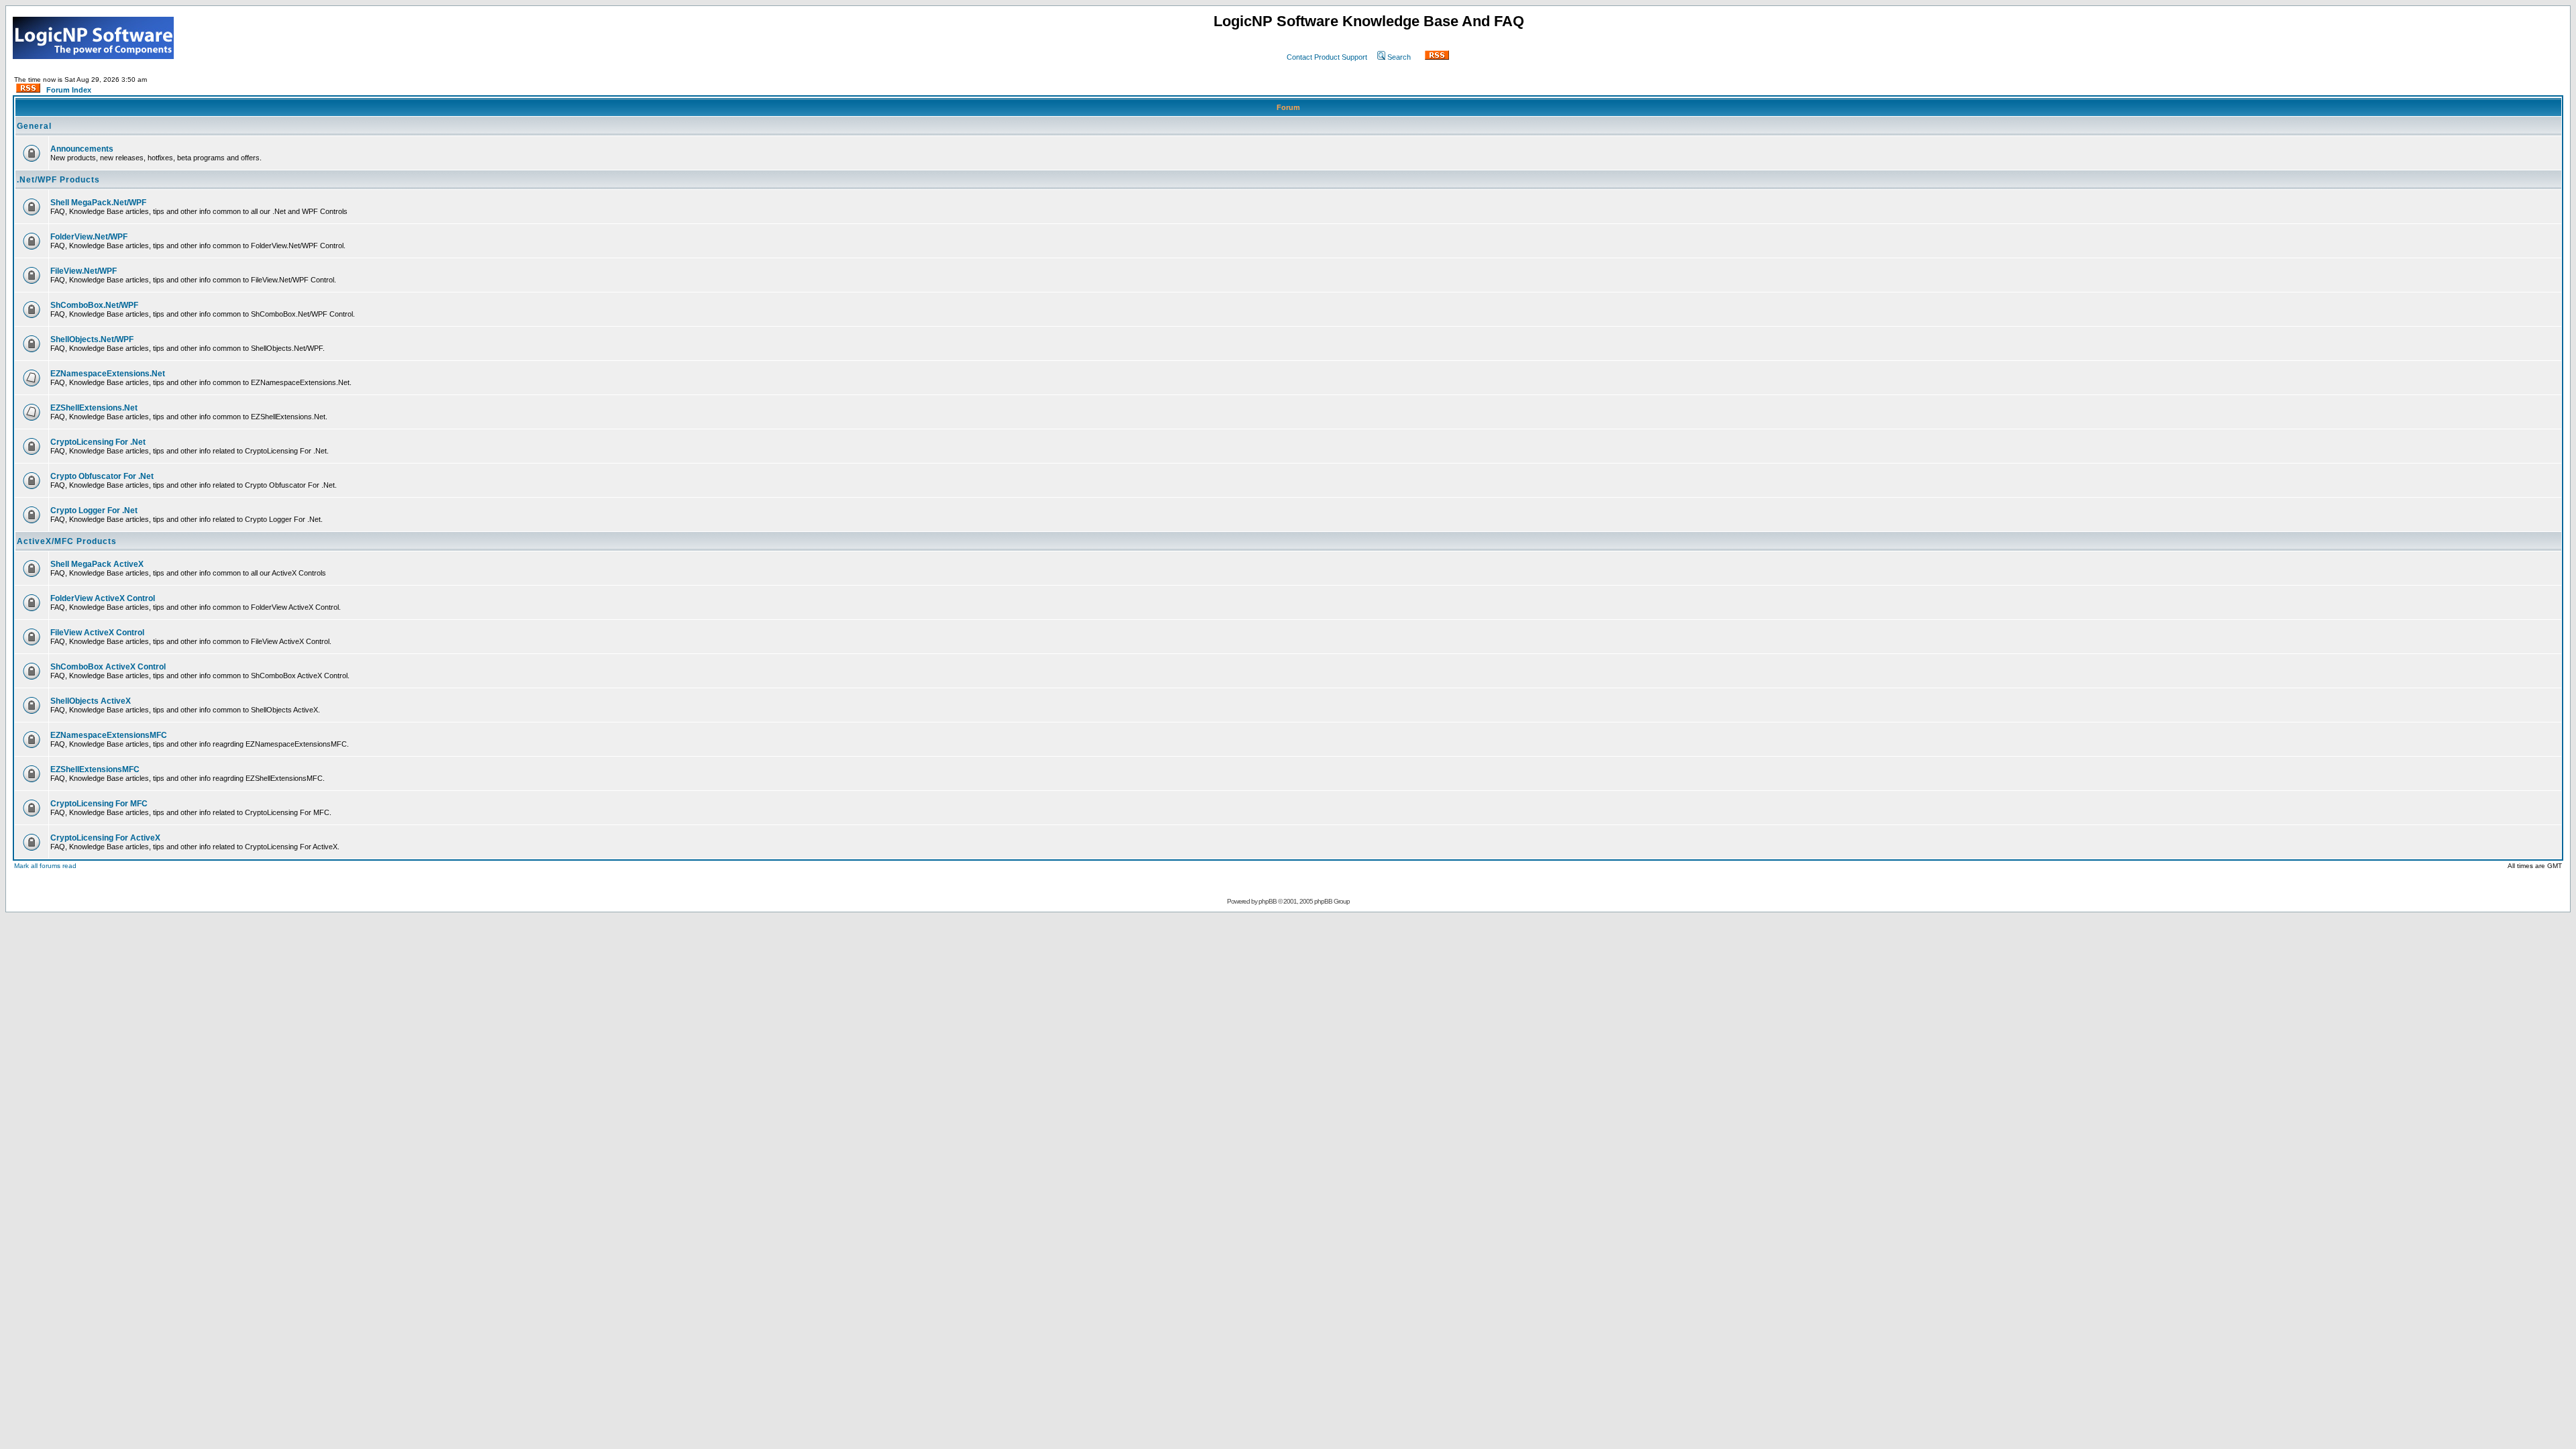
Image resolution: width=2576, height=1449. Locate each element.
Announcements (82, 149)
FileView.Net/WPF (84, 271)
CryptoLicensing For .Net (98, 442)
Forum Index (69, 90)
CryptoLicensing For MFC (99, 804)
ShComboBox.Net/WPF (94, 305)
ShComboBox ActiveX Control (108, 667)
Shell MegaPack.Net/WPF (98, 203)
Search (1399, 57)
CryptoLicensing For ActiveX (105, 838)
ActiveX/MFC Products (67, 541)
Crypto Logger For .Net (94, 511)
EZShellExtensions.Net (94, 408)
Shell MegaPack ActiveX (97, 564)
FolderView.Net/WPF (89, 237)
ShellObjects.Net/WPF (92, 339)
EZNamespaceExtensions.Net (108, 374)
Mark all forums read (45, 866)
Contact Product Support (1327, 57)
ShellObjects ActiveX (91, 701)
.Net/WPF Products (58, 180)
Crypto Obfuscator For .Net (102, 476)
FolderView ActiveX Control (103, 598)
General (34, 126)
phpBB (1268, 901)
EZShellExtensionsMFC (95, 769)
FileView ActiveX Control (97, 633)
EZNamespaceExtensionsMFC (109, 735)
